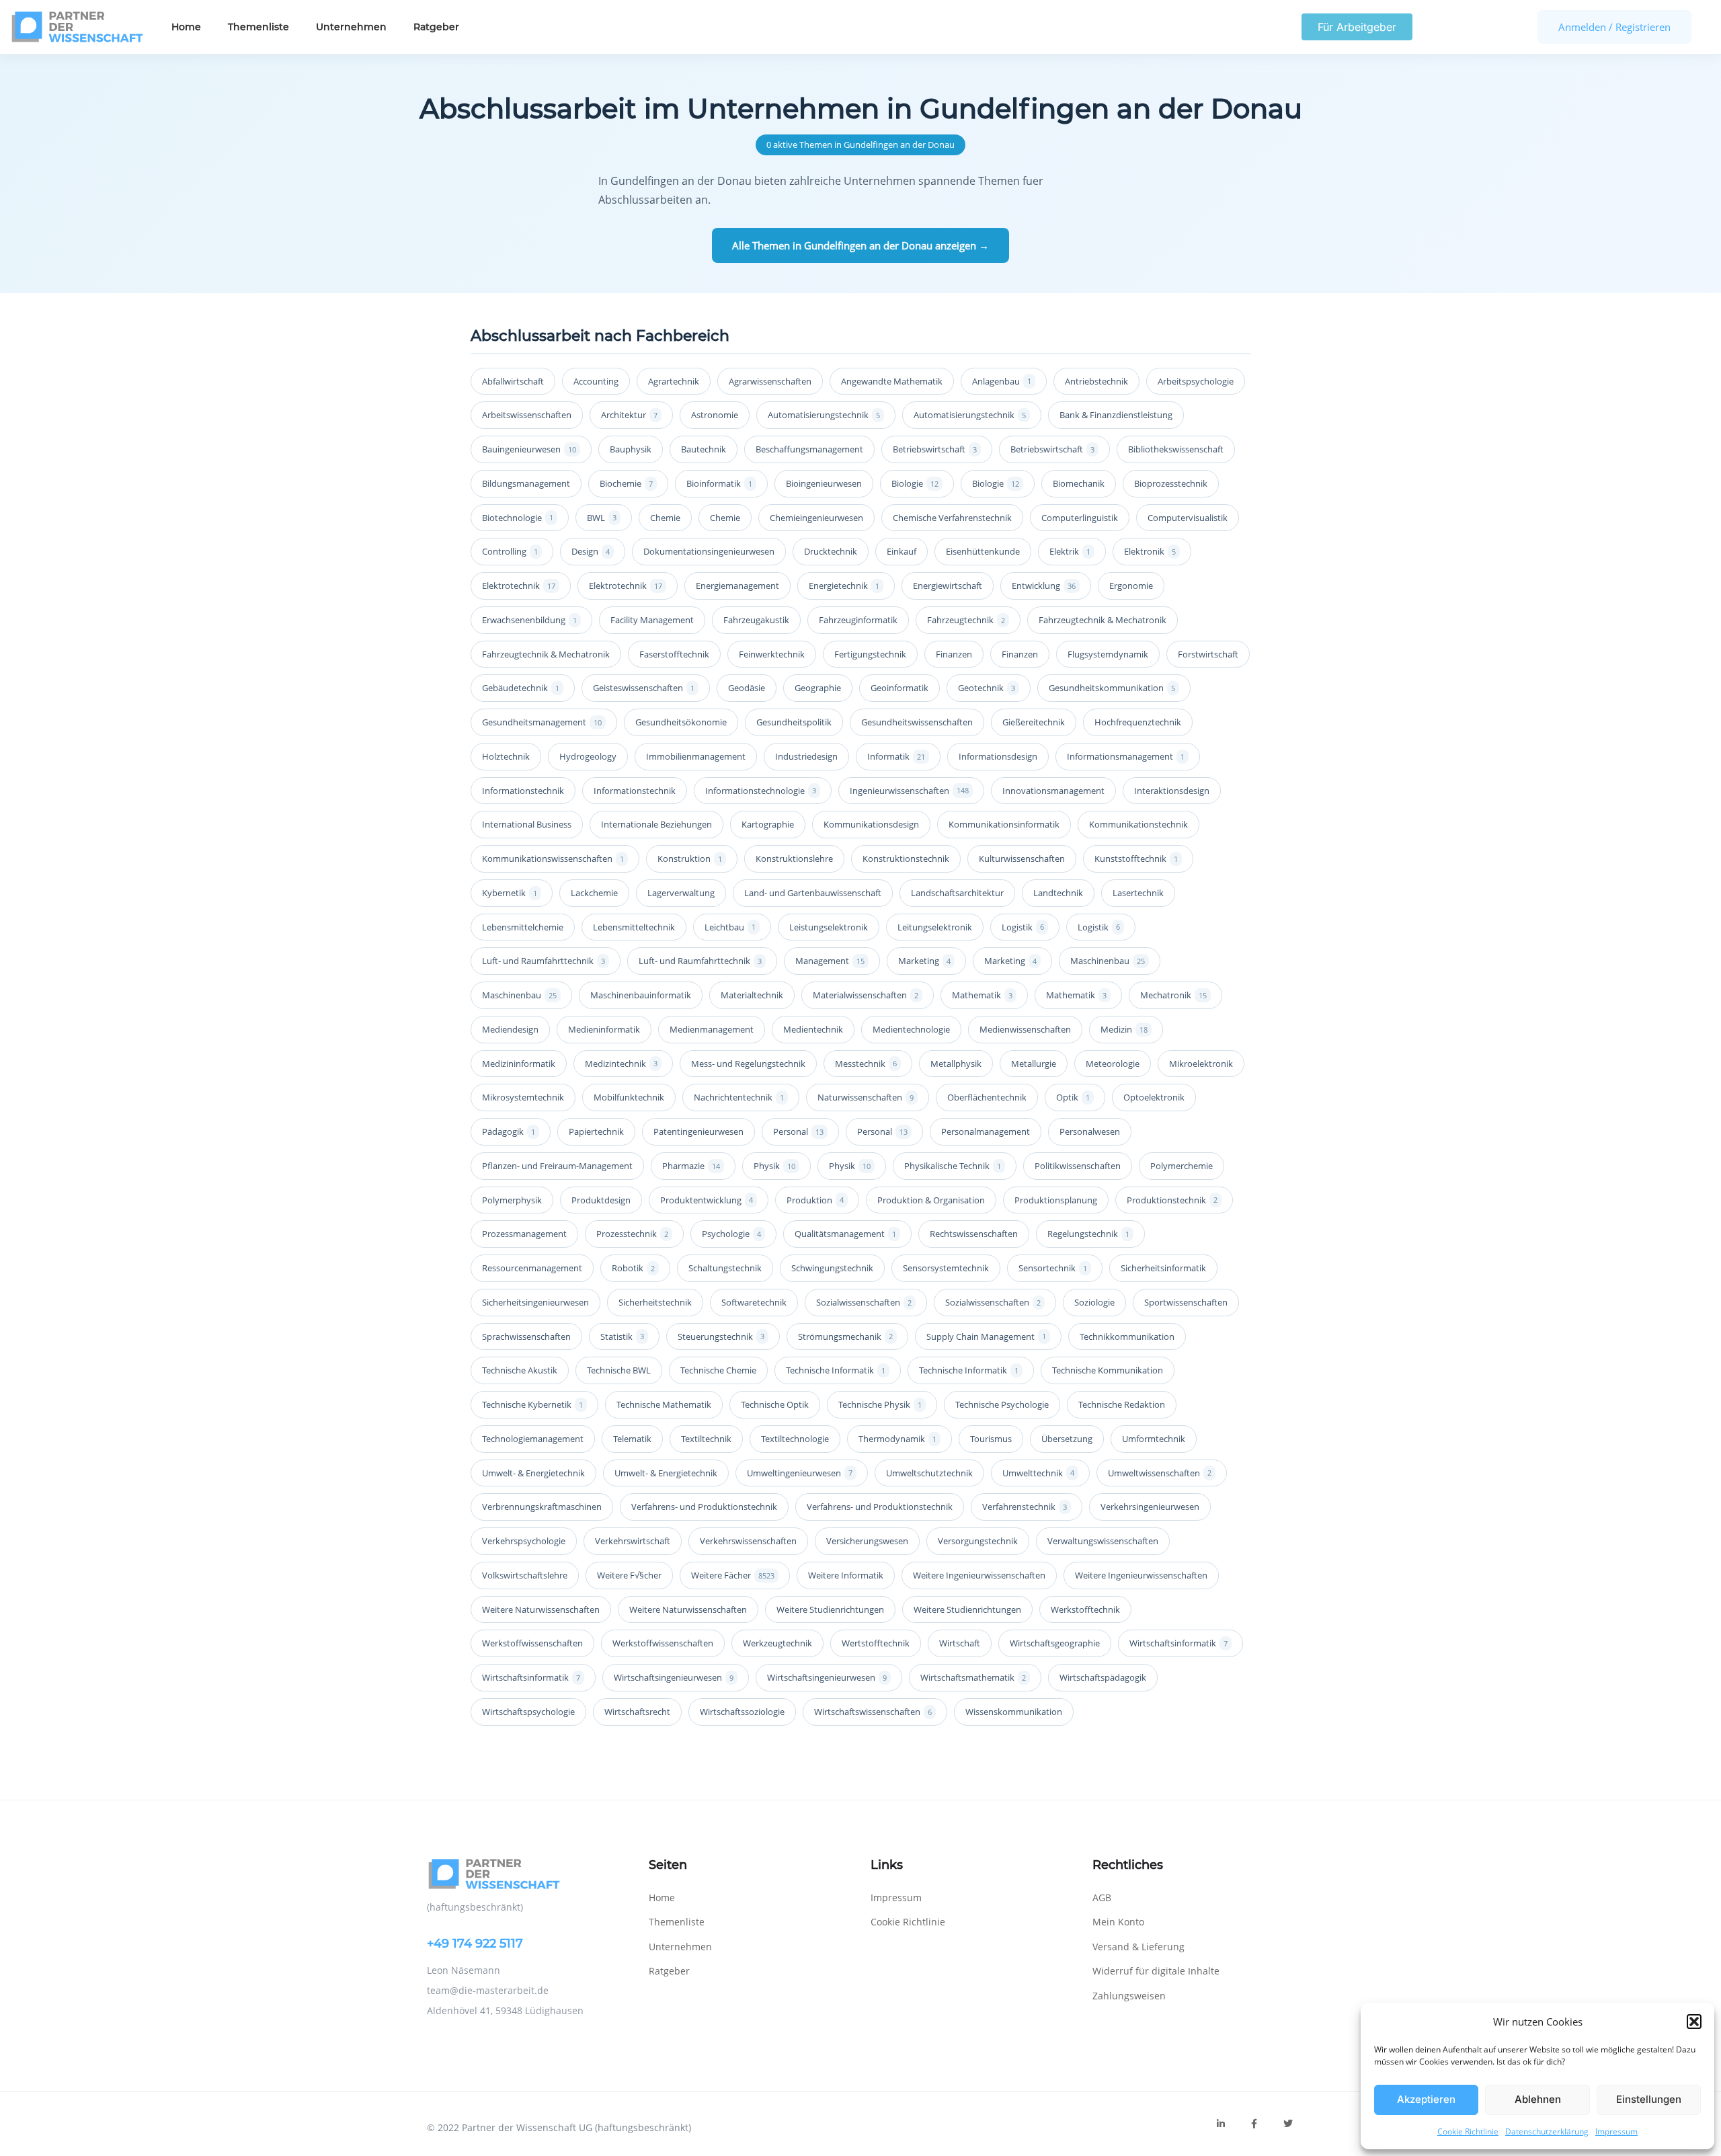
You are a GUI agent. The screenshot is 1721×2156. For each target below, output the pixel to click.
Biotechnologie (518, 518)
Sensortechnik (1053, 1268)
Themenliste (258, 27)
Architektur (629, 415)
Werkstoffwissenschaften (532, 1643)
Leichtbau (730, 927)
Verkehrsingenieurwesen (1150, 1507)
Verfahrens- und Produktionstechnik (704, 1507)
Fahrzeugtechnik (966, 620)
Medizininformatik (519, 1064)
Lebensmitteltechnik (634, 927)
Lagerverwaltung (681, 893)
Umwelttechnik (1038, 1473)
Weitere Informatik (846, 1575)
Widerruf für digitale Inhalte (1156, 1971)
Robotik (633, 1268)
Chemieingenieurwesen (816, 518)
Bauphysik (631, 449)
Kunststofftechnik (1136, 859)
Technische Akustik (520, 1370)
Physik (774, 1166)
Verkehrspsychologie (524, 1541)
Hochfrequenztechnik (1138, 722)
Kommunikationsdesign (871, 824)
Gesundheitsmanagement (542, 722)
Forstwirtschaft (1208, 654)
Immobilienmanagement (696, 756)
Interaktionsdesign (1172, 791)
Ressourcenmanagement (532, 1268)
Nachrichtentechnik (739, 1097)
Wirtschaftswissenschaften (873, 1712)
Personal (798, 1131)
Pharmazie (691, 1166)
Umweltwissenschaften (1160, 1473)
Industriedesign (806, 756)
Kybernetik (510, 893)
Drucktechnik (831, 551)
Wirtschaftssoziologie (742, 1712)
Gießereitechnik (1034, 722)
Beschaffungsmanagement (809, 449)
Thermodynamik (897, 1439)
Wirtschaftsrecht (637, 1712)
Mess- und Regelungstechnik (748, 1064)
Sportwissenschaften (1186, 1302)
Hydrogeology (588, 756)
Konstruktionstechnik (906, 859)
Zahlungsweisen (1129, 1996)
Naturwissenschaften (866, 1097)
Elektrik (1070, 551)
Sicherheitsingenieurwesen (535, 1302)
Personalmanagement (986, 1131)
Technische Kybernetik (532, 1404)
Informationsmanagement (1126, 756)
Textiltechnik (706, 1439)
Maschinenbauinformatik (641, 995)
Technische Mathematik (664, 1404)
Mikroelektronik (1201, 1064)
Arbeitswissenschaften (527, 415)
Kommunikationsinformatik (1004, 824)
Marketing (924, 961)
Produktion (815, 1200)
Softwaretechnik (754, 1302)
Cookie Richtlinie (1468, 2131)
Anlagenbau (1002, 381)
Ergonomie (1131, 586)
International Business (527, 824)
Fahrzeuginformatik (858, 620)
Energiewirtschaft (948, 586)
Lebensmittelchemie (523, 927)
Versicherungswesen (867, 1541)
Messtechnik (866, 1064)
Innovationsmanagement (1053, 791)
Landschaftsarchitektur (957, 893)
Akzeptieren (1426, 2099)
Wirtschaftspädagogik (1103, 1677)
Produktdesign (601, 1200)
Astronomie (715, 415)
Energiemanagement (737, 586)
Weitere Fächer (733, 1575)
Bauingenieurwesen (529, 449)
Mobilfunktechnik (629, 1097)
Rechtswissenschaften (974, 1234)
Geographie (818, 688)
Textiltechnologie (795, 1439)
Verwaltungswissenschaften (1103, 1541)
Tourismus (991, 1439)
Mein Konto (1118, 1922)
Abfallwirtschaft (513, 381)
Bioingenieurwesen (824, 483)
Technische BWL (619, 1370)
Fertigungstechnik (870, 654)
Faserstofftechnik (674, 654)
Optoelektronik (1154, 1097)
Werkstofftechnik (1085, 1609)
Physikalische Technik (953, 1166)
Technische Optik (775, 1404)
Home (186, 27)
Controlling (510, 551)
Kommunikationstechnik (1138, 824)
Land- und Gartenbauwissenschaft (813, 893)
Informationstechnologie (761, 791)
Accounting (596, 381)
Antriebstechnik (1096, 381)
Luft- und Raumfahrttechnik (544, 961)
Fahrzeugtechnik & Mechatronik (1103, 620)
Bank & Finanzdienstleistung (1116, 415)
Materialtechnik (752, 995)
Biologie (915, 483)
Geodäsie (747, 688)
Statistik (622, 1336)
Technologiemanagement (533, 1439)
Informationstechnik (523, 791)
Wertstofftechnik (876, 1643)
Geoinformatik (899, 688)
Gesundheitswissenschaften (917, 722)
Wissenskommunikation (1014, 1712)
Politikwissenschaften (1078, 1166)
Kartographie (768, 824)
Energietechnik (844, 586)
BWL (602, 518)
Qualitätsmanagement (845, 1234)
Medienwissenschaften (1025, 1029)
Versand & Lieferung (1138, 1947)
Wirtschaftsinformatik (1178, 1643)
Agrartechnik (674, 381)
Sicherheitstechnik (655, 1302)
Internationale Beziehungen (656, 824)
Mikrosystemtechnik (523, 1097)
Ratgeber (436, 27)
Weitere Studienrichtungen (830, 1609)
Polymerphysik (512, 1200)
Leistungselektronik (829, 927)
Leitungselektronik (935, 927)
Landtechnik (1058, 893)
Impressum (1616, 2131)
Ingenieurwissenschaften (909, 791)
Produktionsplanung (1056, 1200)
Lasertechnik (1138, 893)
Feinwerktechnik (772, 654)
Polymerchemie (1182, 1166)
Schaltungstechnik (725, 1268)
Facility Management (652, 620)
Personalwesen (1090, 1131)
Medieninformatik (604, 1029)
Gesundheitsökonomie (681, 722)
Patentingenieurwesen (698, 1131)
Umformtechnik (1154, 1439)
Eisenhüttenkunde (983, 551)
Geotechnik (987, 688)
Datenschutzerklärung (1547, 2131)
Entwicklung (1044, 586)
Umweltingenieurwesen (800, 1473)
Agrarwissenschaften (770, 381)
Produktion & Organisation (931, 1200)
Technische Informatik (836, 1370)
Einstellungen (1649, 2099)
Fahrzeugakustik (756, 620)
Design (591, 551)
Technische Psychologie (1002, 1404)
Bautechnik (704, 449)
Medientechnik (813, 1029)
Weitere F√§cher (629, 1575)
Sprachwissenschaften (526, 1336)
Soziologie (1094, 1302)
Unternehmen (351, 27)
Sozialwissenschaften (864, 1302)
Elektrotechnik (519, 586)
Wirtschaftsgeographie (1055, 1643)
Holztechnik (506, 756)
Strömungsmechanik (845, 1336)
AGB (1102, 1898)
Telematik (632, 1439)
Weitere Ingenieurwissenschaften (979, 1575)
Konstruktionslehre (794, 859)
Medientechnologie (911, 1029)
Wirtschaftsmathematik (973, 1677)
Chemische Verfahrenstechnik (952, 518)
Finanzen (954, 654)
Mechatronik (1173, 995)
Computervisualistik (1188, 518)
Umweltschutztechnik (929, 1473)
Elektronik (1150, 551)
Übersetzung (1067, 1439)
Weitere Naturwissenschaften (541, 1609)
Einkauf (902, 551)
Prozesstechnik (632, 1234)
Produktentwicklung (707, 1200)
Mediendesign (510, 1029)
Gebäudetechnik (521, 688)
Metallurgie (1034, 1064)
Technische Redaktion (1122, 1404)
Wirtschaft (960, 1643)
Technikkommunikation (1127, 1336)
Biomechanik (1079, 483)
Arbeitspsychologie (1196, 381)
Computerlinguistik (1080, 518)
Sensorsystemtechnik (946, 1268)
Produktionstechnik (1172, 1200)
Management (830, 961)
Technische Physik (880, 1404)
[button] (1694, 2022)
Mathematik (982, 995)
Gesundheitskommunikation (1112, 688)
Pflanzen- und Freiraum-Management (557, 1166)
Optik (1073, 1097)
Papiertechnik (596, 1131)
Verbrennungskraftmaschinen (542, 1507)
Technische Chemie (718, 1370)
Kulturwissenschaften (1022, 859)
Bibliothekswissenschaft (1176, 449)
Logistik (1023, 927)
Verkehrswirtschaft (633, 1541)
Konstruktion (690, 859)
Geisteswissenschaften (644, 688)
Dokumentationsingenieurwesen (709, 551)
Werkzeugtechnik (777, 1643)
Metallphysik (956, 1064)
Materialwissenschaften (866, 995)
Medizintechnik (621, 1064)
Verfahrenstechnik (1025, 1507)
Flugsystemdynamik (1108, 654)
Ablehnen (1538, 2099)
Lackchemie (594, 893)
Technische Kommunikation (1108, 1370)
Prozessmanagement (524, 1234)
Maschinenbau (1108, 961)
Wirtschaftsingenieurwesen (674, 1677)
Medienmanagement (712, 1029)
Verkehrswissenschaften (748, 1541)
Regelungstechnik (1088, 1234)
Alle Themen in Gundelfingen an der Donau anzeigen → (860, 245)
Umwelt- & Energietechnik (533, 1473)
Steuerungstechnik (721, 1336)
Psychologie (731, 1234)
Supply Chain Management (986, 1336)
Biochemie (626, 483)
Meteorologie (1113, 1064)
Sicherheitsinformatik (1163, 1268)
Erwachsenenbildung (529, 620)
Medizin (1124, 1029)
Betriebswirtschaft (935, 449)
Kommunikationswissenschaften (553, 859)
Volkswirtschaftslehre (525, 1575)
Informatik (896, 756)
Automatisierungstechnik (824, 415)
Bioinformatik (719, 483)
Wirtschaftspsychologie (528, 1712)
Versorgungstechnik (978, 1541)
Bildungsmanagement (526, 483)
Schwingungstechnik (832, 1268)
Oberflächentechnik (987, 1097)
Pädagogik (509, 1131)
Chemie (665, 518)
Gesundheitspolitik (794, 722)
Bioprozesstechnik (1171, 483)
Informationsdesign (998, 756)
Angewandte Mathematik (892, 381)
